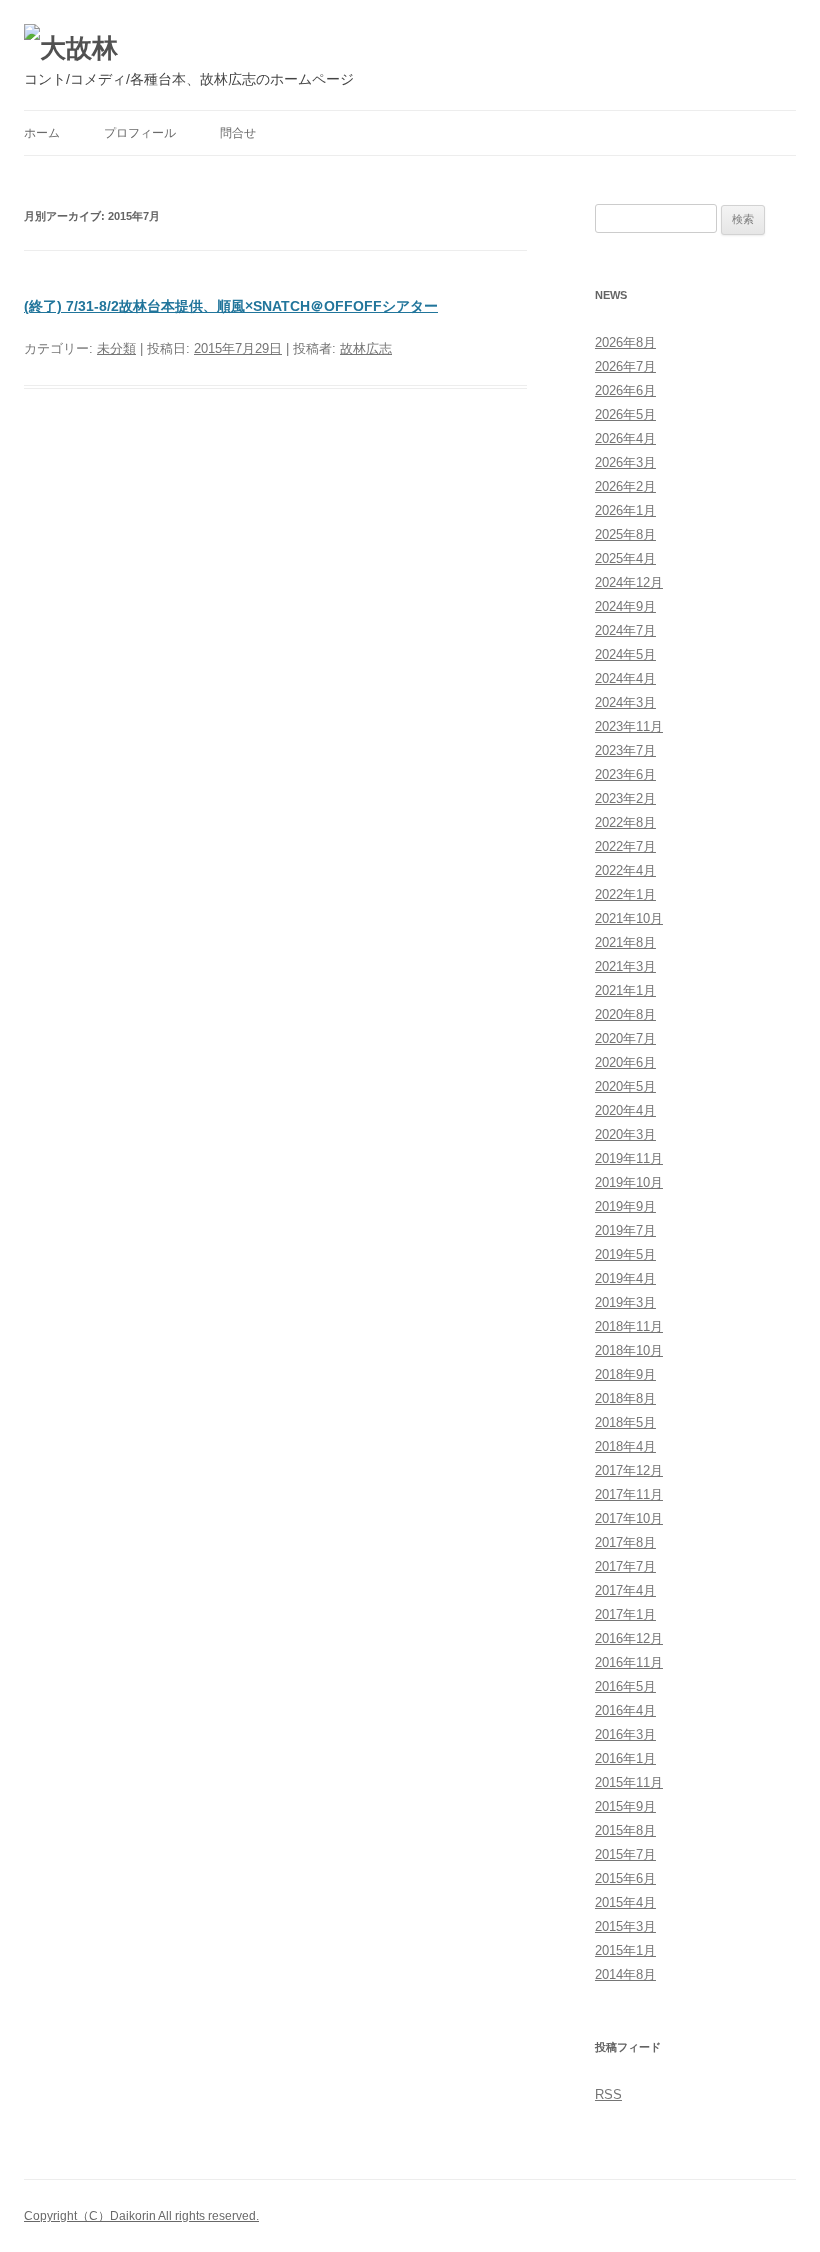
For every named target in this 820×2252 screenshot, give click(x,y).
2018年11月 (629, 1326)
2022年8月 (625, 822)
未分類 (116, 348)
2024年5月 (625, 654)
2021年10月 (629, 918)
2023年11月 (629, 726)
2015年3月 (625, 1926)
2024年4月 (625, 678)
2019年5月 (625, 1254)
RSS (608, 2094)
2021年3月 (625, 966)
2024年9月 (625, 606)
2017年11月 (629, 1494)
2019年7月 (625, 1230)
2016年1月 (625, 1758)
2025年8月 (625, 534)
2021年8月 (625, 942)
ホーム (42, 133)
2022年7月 (625, 846)
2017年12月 (629, 1470)
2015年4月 (625, 1902)
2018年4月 (625, 1446)
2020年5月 (625, 1086)
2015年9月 (625, 1806)
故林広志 (366, 348)
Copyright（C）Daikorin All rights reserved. (141, 2216)
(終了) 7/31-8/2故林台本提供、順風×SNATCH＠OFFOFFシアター (231, 306)
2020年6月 (625, 1062)
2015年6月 (625, 1878)
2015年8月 (625, 1830)
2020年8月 (625, 1014)
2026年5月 (625, 414)
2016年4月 (625, 1710)
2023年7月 (625, 750)
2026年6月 (625, 390)
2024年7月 (625, 630)
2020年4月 (625, 1110)
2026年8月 (625, 342)
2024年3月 (625, 702)
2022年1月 (625, 894)
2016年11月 (629, 1662)
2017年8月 (625, 1542)
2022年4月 (625, 870)
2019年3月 (625, 1302)
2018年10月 (629, 1350)
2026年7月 (625, 366)
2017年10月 (629, 1518)
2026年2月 (625, 486)
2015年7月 (625, 1854)
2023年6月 (625, 774)
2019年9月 (625, 1206)
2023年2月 (625, 798)
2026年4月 (625, 438)
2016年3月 (625, 1734)
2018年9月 (625, 1374)
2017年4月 (625, 1590)
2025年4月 (625, 558)
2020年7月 (625, 1038)
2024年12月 (629, 582)
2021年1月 (625, 990)
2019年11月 (629, 1158)
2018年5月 (625, 1422)
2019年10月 (629, 1182)
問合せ (238, 133)
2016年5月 (625, 1686)
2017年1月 (625, 1614)
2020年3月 (625, 1134)
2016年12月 (629, 1638)
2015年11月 (629, 1782)
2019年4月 (625, 1278)
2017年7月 (625, 1566)
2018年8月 (625, 1398)
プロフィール (140, 133)
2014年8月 (625, 1974)
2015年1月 (625, 1950)
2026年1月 (625, 510)
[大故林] (71, 48)
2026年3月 (625, 462)
